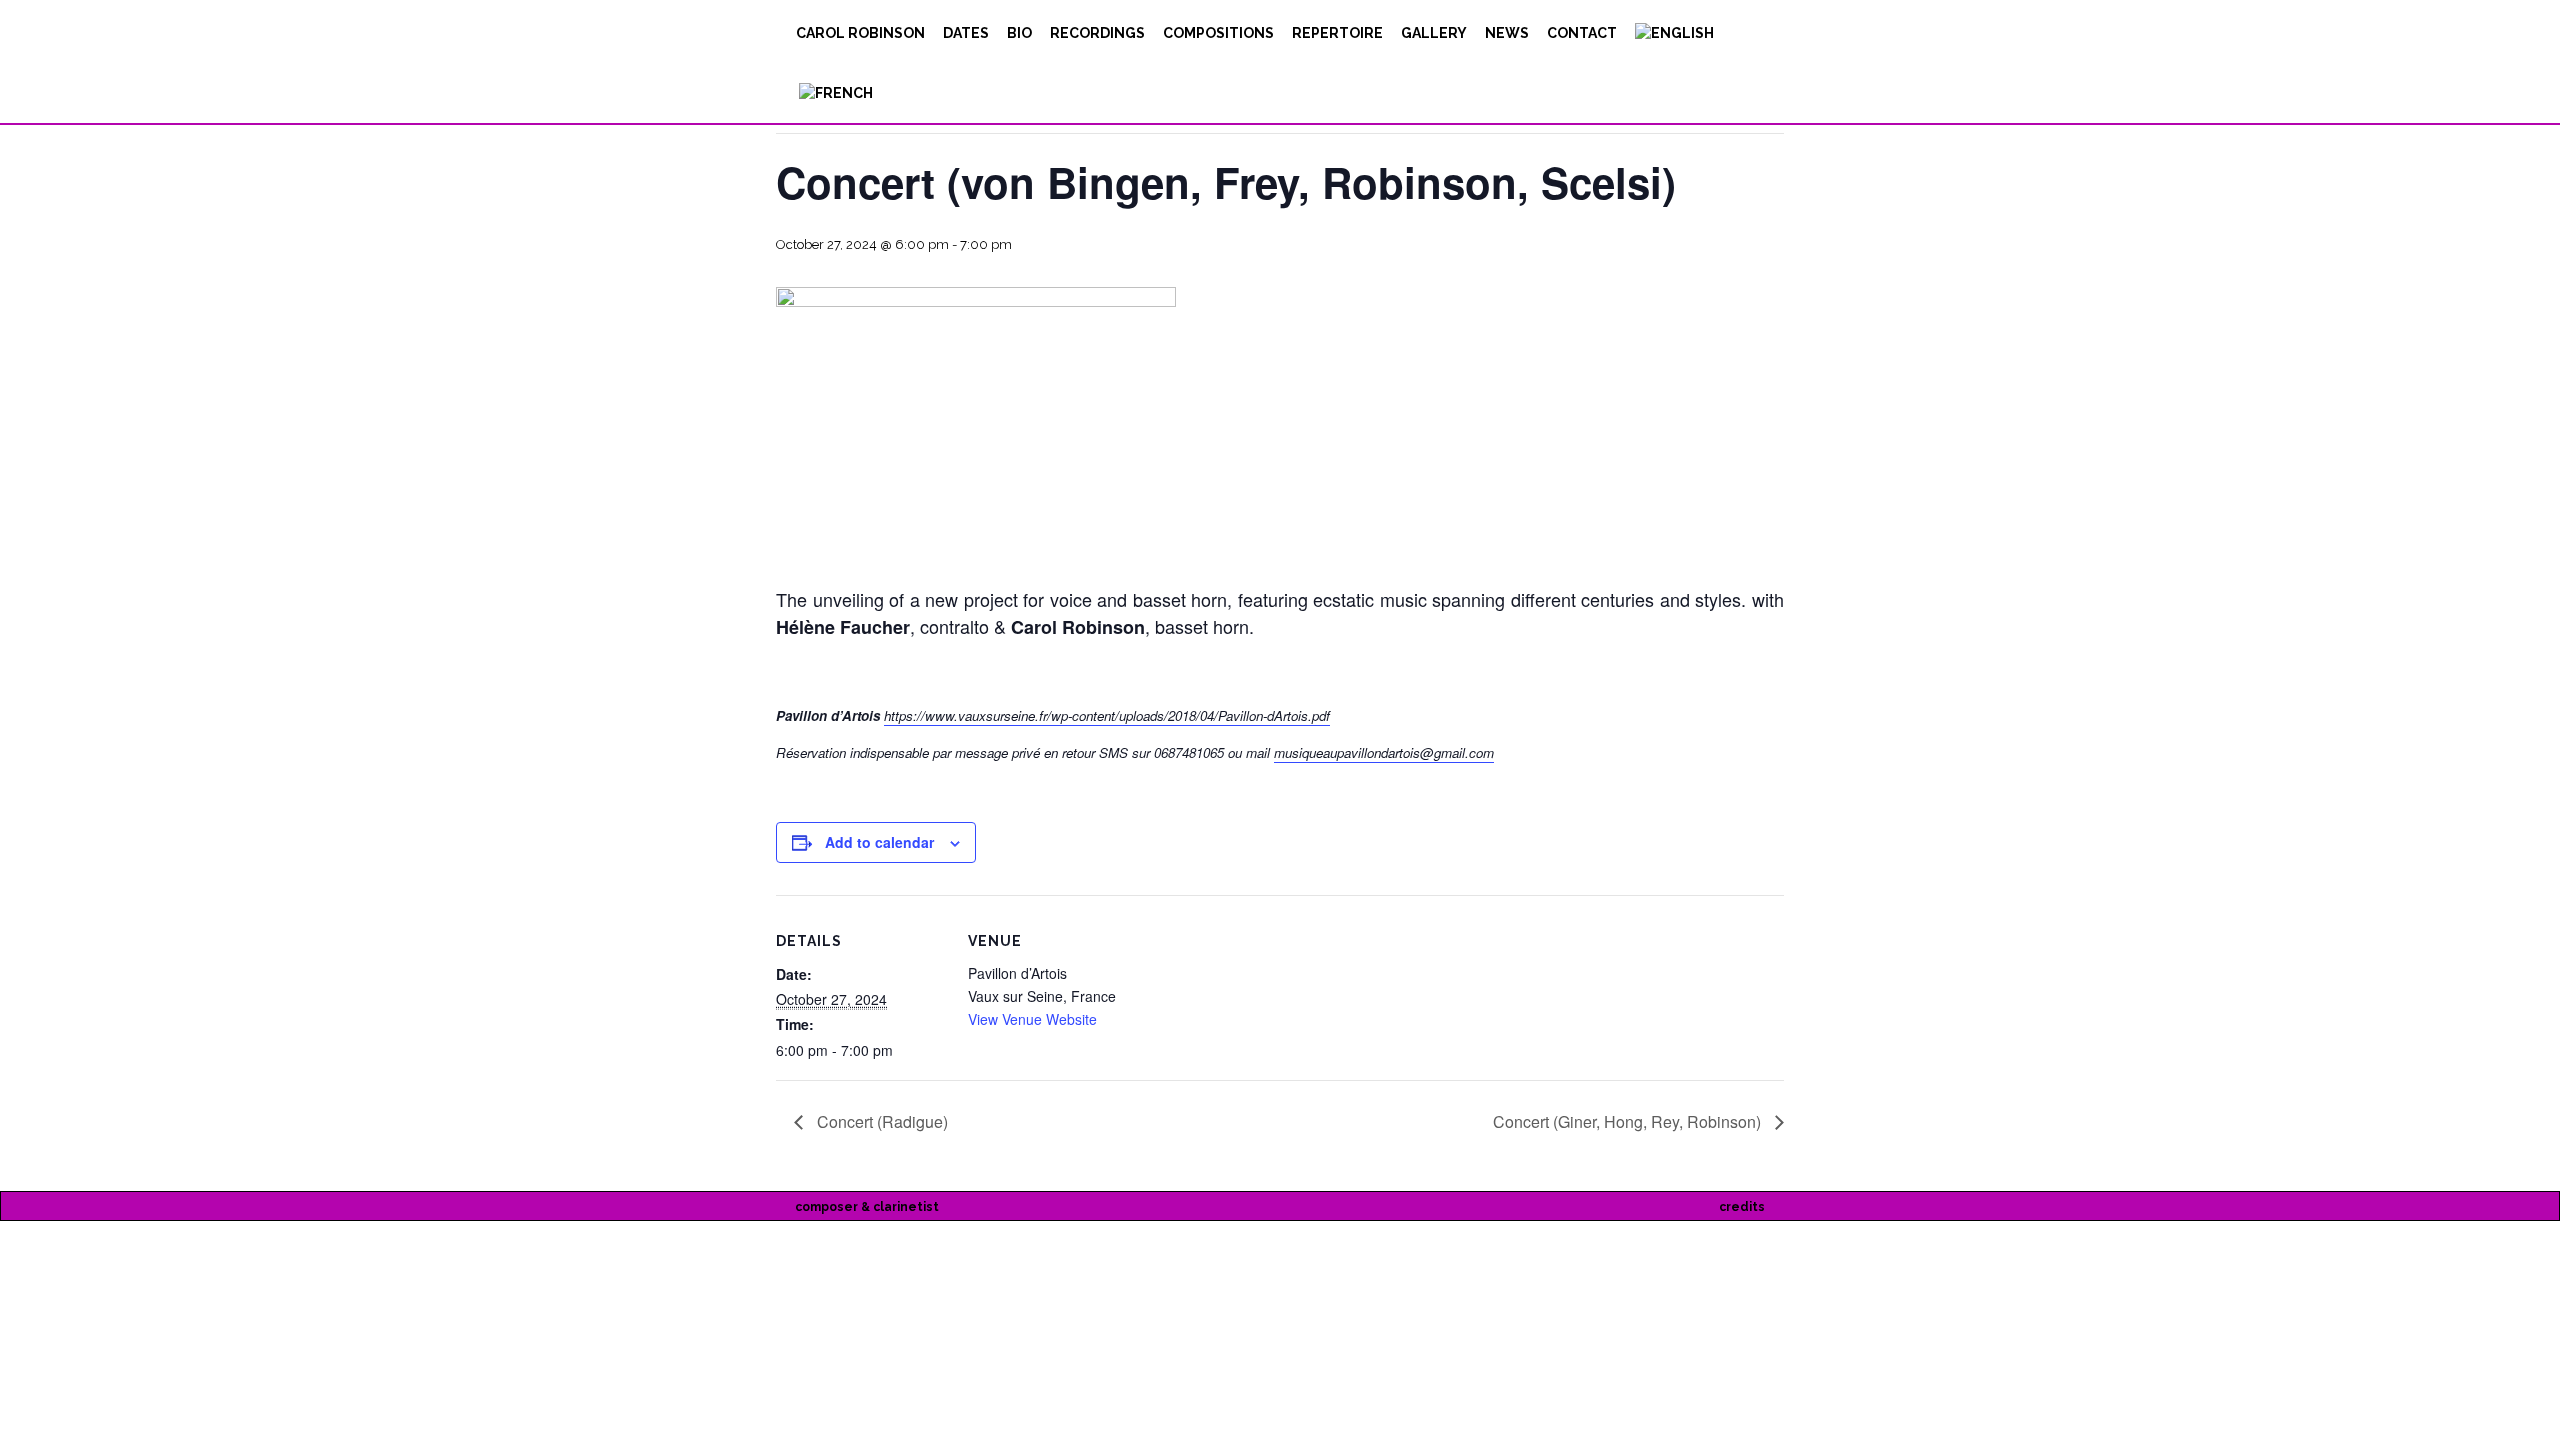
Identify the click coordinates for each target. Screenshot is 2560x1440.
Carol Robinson (860, 33)
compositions (1218, 33)
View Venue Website (1032, 1019)
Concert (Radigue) (880, 1121)
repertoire (1337, 33)
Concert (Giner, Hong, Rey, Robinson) (1629, 1121)
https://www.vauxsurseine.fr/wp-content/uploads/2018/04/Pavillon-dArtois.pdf (1107, 715)
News (1507, 33)
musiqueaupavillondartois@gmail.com (1384, 752)
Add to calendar (879, 842)
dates (966, 33)
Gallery (1434, 33)
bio (1019, 33)
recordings (1097, 33)
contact (1582, 33)
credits (1742, 1207)
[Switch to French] (834, 93)
